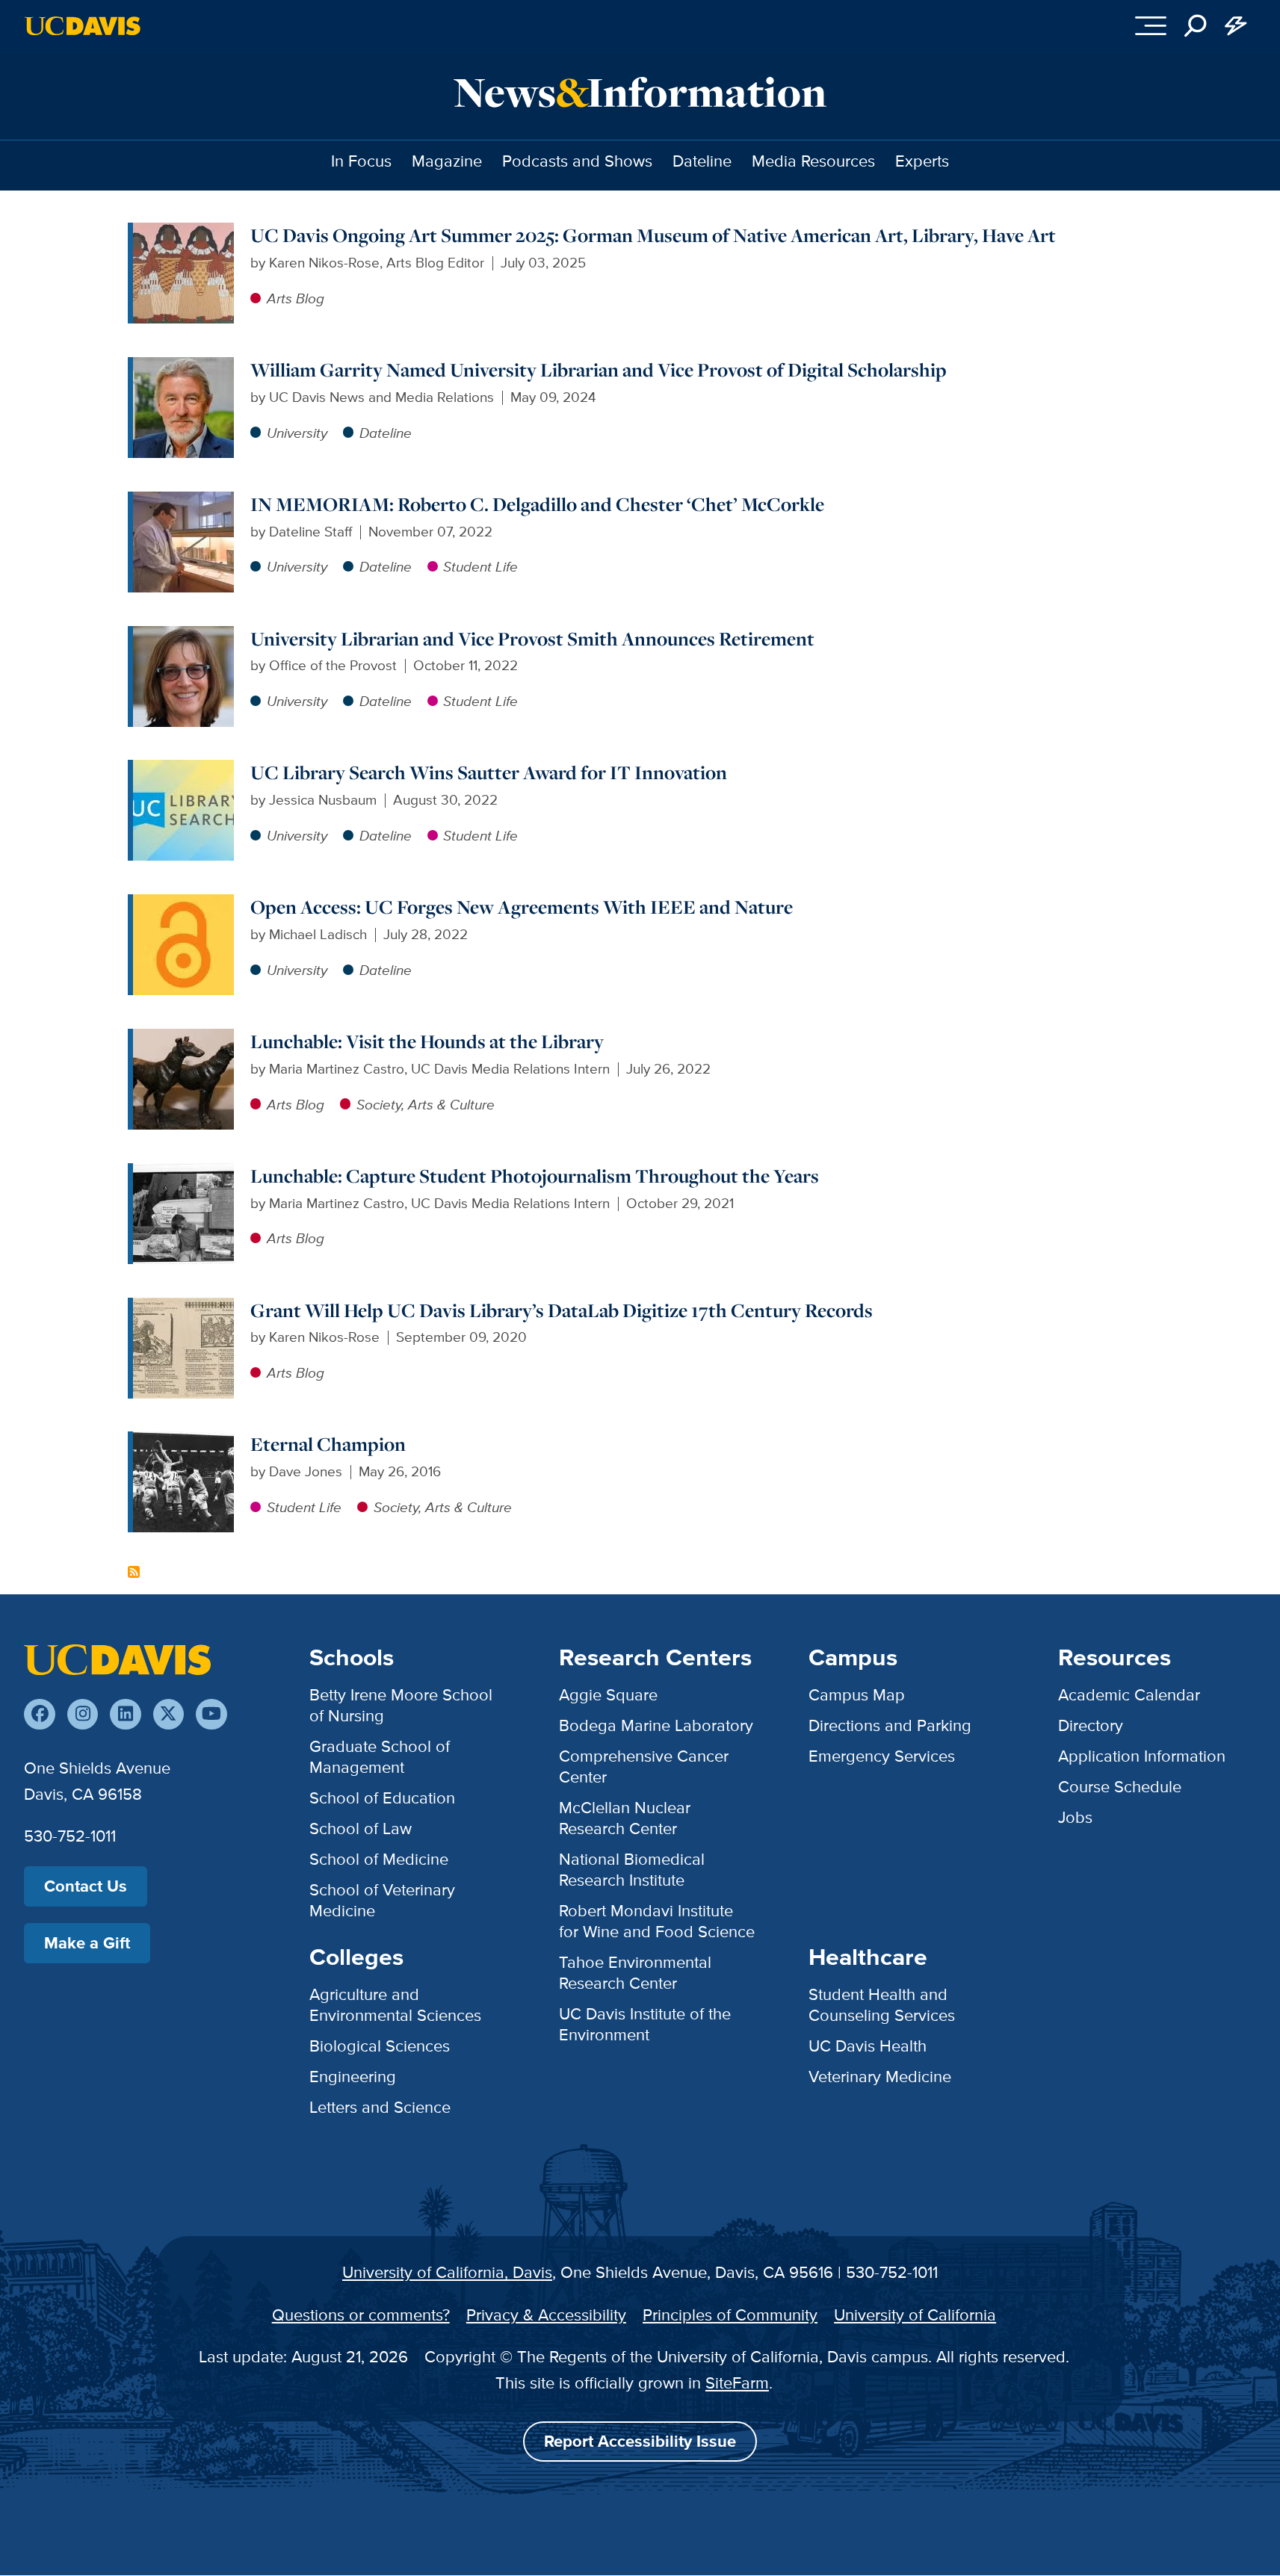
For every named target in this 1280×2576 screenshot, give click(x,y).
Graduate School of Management (380, 1757)
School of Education (382, 1798)
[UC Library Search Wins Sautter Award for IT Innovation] (183, 770)
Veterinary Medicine (880, 2077)
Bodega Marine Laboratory (656, 1725)
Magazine (447, 161)
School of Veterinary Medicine (382, 1900)
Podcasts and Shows (577, 161)
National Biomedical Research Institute (632, 1870)
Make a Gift (87, 1943)
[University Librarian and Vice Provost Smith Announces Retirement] (183, 636)
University (297, 433)
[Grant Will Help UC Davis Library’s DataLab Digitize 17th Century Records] (183, 1308)
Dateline (702, 161)
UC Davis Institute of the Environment (645, 2024)
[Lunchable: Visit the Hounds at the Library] (183, 1039)
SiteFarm (737, 2383)
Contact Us (86, 1886)
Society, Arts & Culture (426, 1105)
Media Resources (813, 161)
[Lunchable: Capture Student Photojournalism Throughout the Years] (183, 1173)
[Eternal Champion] (183, 1442)
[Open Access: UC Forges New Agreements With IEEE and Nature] (183, 904)
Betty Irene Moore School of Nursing (401, 1705)
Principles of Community (730, 2315)
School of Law (361, 1829)
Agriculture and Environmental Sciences (395, 2005)
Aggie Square (608, 1695)
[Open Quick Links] (1236, 26)
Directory (1091, 1725)
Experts (922, 161)
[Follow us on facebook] (39, 1714)
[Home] (117, 1659)
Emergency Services (882, 1756)
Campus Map (857, 1695)
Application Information (1142, 1756)
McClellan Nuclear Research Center (625, 1818)
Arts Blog (296, 298)
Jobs (1075, 1817)
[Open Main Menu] (1151, 26)
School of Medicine (379, 1859)
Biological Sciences (380, 2046)
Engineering (353, 2077)
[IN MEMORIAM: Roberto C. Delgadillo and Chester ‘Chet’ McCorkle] (183, 502)
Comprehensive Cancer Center (644, 1767)
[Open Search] (1196, 26)
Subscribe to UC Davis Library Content (134, 1572)
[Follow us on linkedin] (125, 1714)
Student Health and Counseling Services (882, 2005)
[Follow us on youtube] (211, 1714)
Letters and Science (380, 2107)
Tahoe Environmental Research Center (635, 1973)
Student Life (480, 567)
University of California (915, 2315)
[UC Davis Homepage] (83, 26)
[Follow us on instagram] (83, 1714)
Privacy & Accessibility (546, 2315)
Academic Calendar (1129, 1695)
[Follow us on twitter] (168, 1714)
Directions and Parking (890, 1725)
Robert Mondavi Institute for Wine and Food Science (657, 1921)
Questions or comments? (361, 2315)
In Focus (361, 161)
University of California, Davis (447, 2272)
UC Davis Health (868, 2046)
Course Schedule (1120, 1787)
